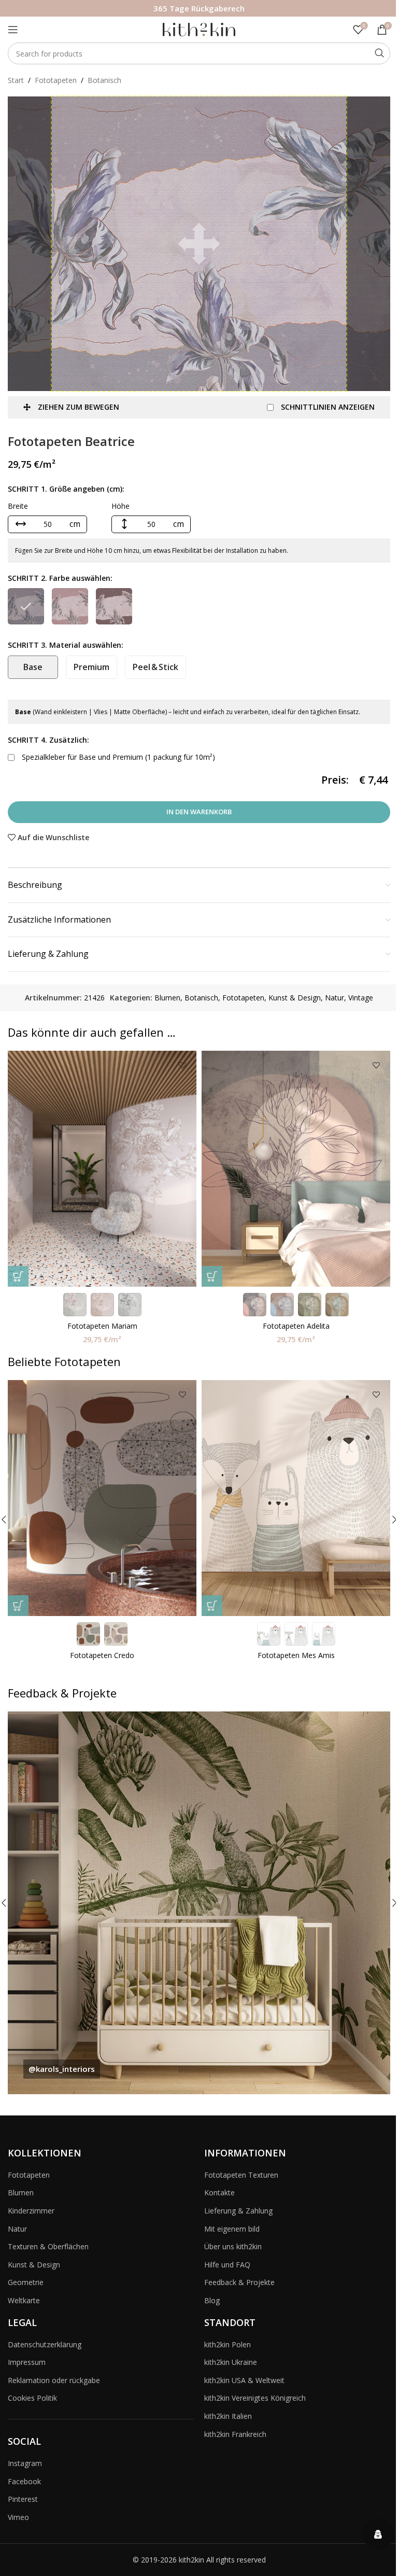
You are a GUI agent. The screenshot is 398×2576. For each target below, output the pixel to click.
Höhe (120, 506)
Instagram (25, 2463)
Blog (212, 2300)
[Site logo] (199, 29)
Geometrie (26, 2282)
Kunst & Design (295, 998)
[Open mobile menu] (13, 30)
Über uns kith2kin (233, 2246)
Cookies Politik (32, 2398)
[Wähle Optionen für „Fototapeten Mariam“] (18, 1276)
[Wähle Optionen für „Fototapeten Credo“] (18, 1606)
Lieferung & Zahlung (238, 2211)
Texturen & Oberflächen (48, 2246)
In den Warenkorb (199, 812)
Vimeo (18, 2517)
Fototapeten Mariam (102, 1326)
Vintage (361, 998)
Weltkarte (24, 2300)
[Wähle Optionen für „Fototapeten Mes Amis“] (212, 1606)
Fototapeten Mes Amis (296, 1655)
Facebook (24, 2481)
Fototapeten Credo (102, 1655)
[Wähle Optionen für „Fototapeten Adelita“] (212, 1276)
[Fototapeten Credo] (102, 1498)
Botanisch (104, 80)
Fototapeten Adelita (296, 1326)
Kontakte (219, 2192)
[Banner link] (199, 1903)
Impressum (27, 2362)
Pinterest (23, 2499)
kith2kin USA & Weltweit (244, 2380)
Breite (18, 506)
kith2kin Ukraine (231, 2362)
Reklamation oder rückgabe (54, 2380)
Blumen (167, 998)
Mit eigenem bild (232, 2229)
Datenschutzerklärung (45, 2344)
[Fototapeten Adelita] (296, 1169)
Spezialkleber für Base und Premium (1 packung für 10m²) (117, 757)
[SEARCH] (379, 53)
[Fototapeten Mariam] (102, 1169)
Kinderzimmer (31, 2211)
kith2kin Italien (228, 2416)
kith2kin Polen (228, 2344)
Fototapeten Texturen (241, 2175)
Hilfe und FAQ (227, 2265)
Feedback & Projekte (239, 2282)
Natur (335, 998)
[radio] (26, 606)
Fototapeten (56, 80)
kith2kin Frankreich (235, 2434)
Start (16, 80)
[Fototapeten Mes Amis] (296, 1498)
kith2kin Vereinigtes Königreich (255, 2398)
